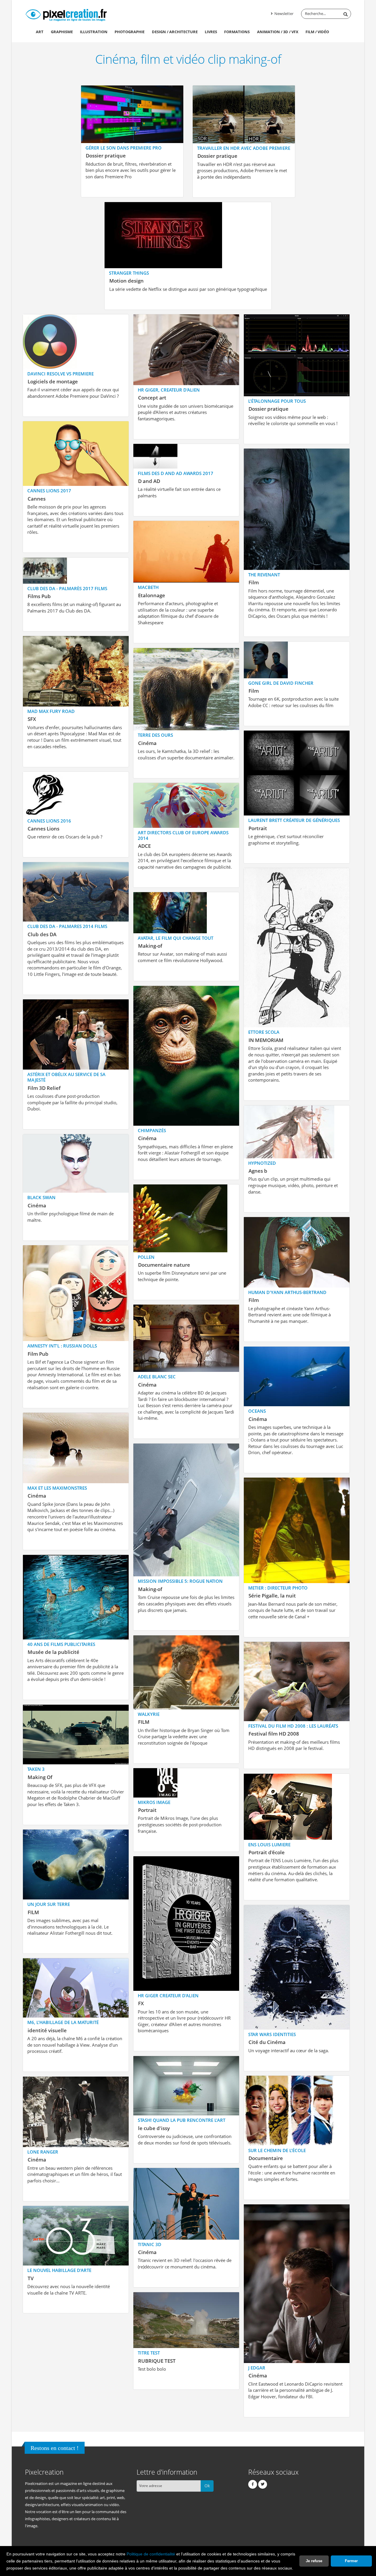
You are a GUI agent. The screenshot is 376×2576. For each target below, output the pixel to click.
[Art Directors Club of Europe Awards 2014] (186, 805)
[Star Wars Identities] (297, 1967)
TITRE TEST (149, 2353)
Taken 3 (36, 1769)
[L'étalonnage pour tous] (297, 355)
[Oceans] (297, 1376)
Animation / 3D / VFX (278, 32)
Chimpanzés (152, 1130)
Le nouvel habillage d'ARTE (59, 2270)
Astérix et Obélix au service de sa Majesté (66, 1077)
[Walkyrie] (186, 1672)
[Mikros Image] (155, 1782)
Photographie (130, 32)
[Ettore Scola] (297, 947)
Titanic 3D (150, 2244)
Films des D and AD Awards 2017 (176, 473)
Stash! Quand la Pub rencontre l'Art (182, 2120)
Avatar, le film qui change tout (176, 938)
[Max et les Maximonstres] (76, 1447)
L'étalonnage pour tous (277, 401)
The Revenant (264, 575)
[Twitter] (263, 2484)
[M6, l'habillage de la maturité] (76, 1987)
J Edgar (257, 2368)
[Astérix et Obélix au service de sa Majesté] (76, 1034)
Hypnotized (262, 1163)
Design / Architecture (175, 32)
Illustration (94, 32)
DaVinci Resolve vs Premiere (61, 374)
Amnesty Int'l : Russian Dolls (62, 1346)
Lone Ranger (43, 2152)
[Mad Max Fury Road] (76, 671)
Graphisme (62, 32)
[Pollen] (180, 1218)
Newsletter (283, 14)
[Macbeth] (186, 551)
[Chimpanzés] (186, 1055)
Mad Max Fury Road (51, 711)
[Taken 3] (76, 1734)
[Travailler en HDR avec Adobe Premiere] (244, 114)
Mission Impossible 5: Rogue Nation (180, 1581)
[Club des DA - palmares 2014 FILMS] (76, 891)
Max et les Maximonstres (57, 1488)
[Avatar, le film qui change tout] (170, 912)
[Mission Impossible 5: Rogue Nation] (186, 1509)
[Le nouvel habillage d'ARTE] (76, 2235)
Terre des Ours (155, 735)
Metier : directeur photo (278, 1588)
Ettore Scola (264, 1032)
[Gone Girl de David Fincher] (266, 659)
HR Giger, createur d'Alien (169, 390)
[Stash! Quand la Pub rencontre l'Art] (186, 2085)
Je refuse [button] (314, 2561)
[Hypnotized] (289, 1131)
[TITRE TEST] (186, 2320)
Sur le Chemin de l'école (277, 2150)
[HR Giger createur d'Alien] (186, 1923)
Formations (237, 32)
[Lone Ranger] (76, 2111)
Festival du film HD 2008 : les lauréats (293, 1726)
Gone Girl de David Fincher (281, 683)
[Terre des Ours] (186, 689)
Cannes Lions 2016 (49, 821)
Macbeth (148, 587)
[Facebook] (253, 2484)
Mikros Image (154, 1802)
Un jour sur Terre (49, 1904)
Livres (211, 32)
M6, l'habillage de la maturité (63, 2022)
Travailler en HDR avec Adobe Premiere (244, 148)
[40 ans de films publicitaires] (76, 1596)
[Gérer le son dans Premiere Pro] (132, 114)
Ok (207, 2486)
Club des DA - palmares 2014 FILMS (67, 926)
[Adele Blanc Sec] (186, 1338)
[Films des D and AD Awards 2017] (155, 455)
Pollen (146, 1257)
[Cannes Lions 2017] (76, 453)
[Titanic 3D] (186, 2203)
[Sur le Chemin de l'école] (289, 2110)
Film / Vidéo (317, 32)
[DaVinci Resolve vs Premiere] (50, 341)
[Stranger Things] (163, 235)
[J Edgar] (297, 2283)
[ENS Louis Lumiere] (288, 1806)
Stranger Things (129, 273)
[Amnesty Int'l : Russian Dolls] (76, 1293)
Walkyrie (149, 1714)
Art (40, 32)
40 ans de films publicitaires (61, 1644)
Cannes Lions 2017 (49, 491)
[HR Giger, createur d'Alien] (186, 349)
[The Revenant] (297, 509)
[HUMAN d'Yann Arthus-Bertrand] (297, 1252)
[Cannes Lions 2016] (45, 793)
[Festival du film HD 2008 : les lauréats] (297, 1681)
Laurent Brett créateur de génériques (294, 820)
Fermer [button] (351, 2561)
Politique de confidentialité (151, 2554)
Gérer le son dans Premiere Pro (124, 148)
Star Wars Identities (272, 2034)
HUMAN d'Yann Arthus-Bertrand (287, 1292)
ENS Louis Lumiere (269, 1845)
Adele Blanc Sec (157, 1377)
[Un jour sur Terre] (76, 1864)
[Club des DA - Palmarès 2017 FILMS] (45, 570)
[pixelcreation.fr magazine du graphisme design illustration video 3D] (66, 14)
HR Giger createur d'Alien (168, 1996)
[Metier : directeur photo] (297, 1530)
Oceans (257, 1411)
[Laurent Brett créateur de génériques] (297, 772)
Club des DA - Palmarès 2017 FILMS (67, 588)
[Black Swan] (76, 1163)
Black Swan (41, 1197)
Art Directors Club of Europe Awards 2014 (183, 835)
